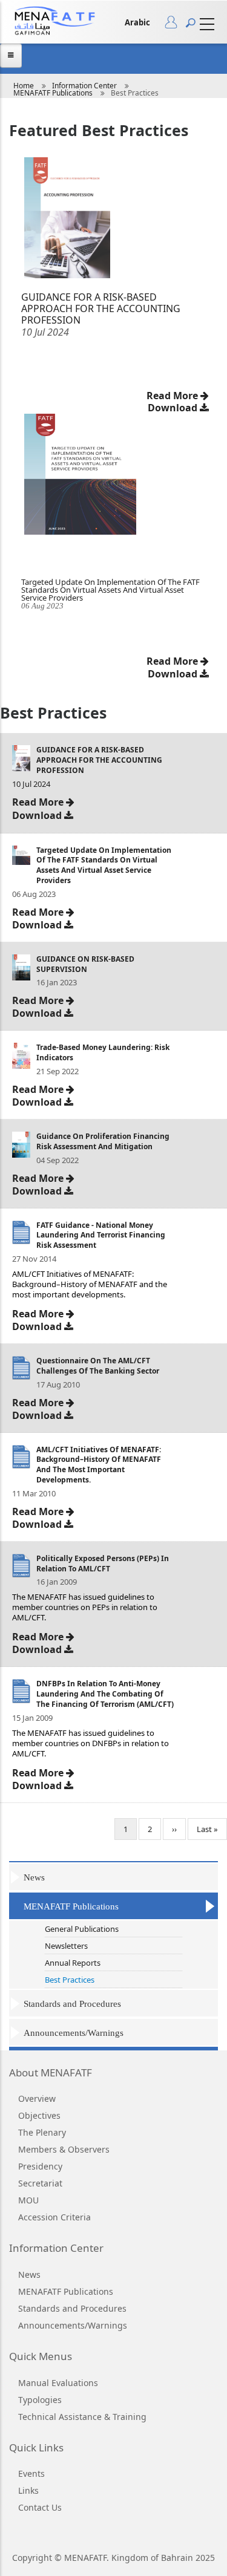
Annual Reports (73, 1963)
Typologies (40, 2400)
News (34, 1877)
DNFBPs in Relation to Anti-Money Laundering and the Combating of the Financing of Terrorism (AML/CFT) (105, 1694)
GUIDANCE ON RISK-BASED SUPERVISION (85, 964)
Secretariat (40, 2183)
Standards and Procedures (72, 2004)
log (175, 25)
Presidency (40, 2166)
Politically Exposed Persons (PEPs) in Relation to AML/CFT (103, 1564)
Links (28, 2490)
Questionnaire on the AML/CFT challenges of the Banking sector (98, 1366)
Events (31, 2473)
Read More (173, 661)
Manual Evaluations (58, 2383)
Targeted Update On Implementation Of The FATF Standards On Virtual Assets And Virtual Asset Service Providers (110, 590)
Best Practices (70, 1980)
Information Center (84, 86)
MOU (28, 2200)
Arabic (137, 22)
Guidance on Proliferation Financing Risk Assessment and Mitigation (103, 1141)
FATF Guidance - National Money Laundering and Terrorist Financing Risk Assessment (101, 1235)
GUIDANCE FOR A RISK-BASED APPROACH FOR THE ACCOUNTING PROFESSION (99, 760)
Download (174, 674)
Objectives (39, 2115)
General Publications (82, 1929)
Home (24, 86)
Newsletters (66, 1946)
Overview (37, 2098)
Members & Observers (64, 2149)
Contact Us (40, 2507)
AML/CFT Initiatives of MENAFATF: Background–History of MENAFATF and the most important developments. (99, 1465)
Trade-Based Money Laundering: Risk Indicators (103, 1052)
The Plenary (42, 2132)
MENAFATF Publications (53, 93)
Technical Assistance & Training (82, 2417)
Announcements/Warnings (74, 2033)
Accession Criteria (54, 2217)
